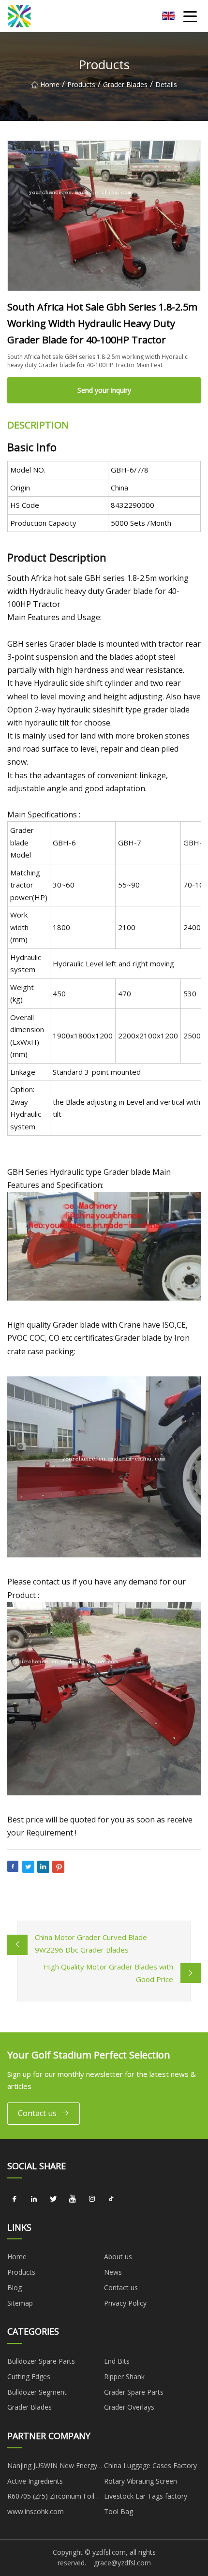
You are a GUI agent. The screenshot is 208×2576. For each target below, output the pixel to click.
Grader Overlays (129, 2407)
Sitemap (20, 2303)
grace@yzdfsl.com (122, 2563)
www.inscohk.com (36, 2511)
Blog (15, 2287)
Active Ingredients (35, 2481)
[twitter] (53, 2199)
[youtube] (73, 2199)
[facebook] (15, 2199)
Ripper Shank (124, 2376)
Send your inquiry (104, 390)
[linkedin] (34, 2199)
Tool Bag (119, 2511)
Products (81, 84)
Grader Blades (125, 84)
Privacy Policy (125, 2303)
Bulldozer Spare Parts (41, 2361)
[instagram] (92, 2199)
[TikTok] (111, 2199)
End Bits (117, 2361)
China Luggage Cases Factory (150, 2465)
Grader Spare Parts (134, 2392)
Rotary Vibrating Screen (141, 2481)
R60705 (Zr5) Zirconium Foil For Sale (51, 2498)
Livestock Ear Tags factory (146, 2496)
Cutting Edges (29, 2376)
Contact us (37, 2113)
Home (50, 84)
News (113, 2272)
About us (118, 2257)
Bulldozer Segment (37, 2392)
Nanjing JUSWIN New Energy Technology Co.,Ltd (52, 2467)
